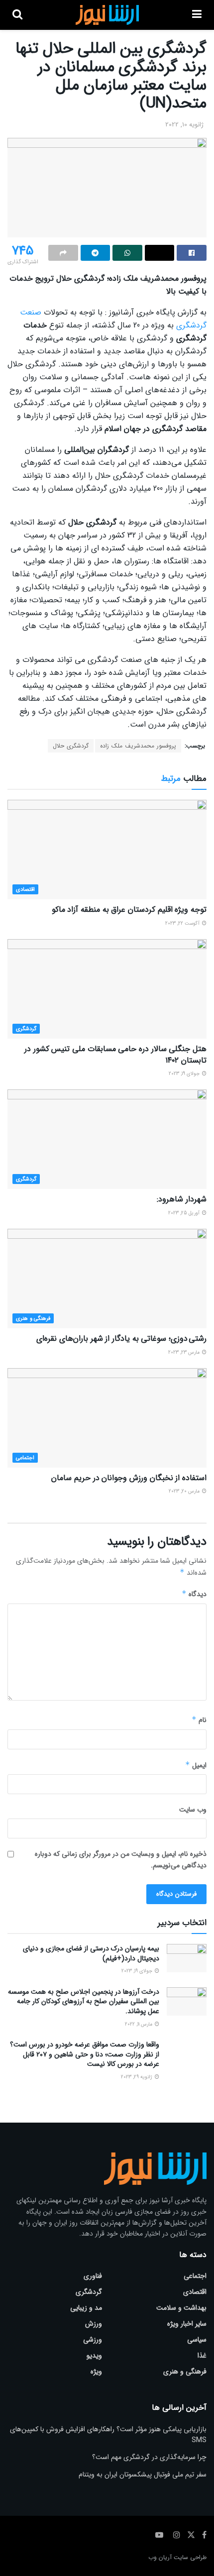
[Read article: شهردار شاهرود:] (107, 1139)
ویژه (96, 2371)
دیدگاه (194, 1594)
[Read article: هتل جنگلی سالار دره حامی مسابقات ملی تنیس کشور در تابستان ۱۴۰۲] (107, 989)
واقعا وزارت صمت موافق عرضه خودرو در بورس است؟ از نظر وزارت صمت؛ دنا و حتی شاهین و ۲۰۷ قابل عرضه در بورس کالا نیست (85, 2054)
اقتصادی (25, 890)
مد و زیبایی (86, 2308)
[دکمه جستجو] (17, 15)
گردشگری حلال (71, 746)
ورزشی (93, 2340)
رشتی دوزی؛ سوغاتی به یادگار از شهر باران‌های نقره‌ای (121, 1339)
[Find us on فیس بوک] (204, 2535)
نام (199, 1720)
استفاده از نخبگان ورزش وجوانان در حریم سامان (129, 1478)
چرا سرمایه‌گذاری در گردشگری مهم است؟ (149, 2457)
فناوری (93, 2276)
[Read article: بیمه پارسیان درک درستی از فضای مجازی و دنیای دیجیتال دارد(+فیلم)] (187, 1958)
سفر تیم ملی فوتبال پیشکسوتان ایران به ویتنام (143, 2474)
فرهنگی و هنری (33, 1319)
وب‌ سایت (193, 1810)
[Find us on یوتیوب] (159, 2535)
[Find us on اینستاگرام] (177, 2535)
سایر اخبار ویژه (187, 2324)
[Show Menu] (197, 15)
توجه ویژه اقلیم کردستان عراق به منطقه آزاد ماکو (129, 910)
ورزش (94, 2324)
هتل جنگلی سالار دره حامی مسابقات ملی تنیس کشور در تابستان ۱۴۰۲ (115, 1054)
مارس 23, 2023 (185, 1352)
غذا (202, 2356)
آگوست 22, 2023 (183, 923)
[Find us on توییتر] (191, 2535)
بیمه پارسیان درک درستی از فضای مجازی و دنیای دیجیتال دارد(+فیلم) (91, 1953)
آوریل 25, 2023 (185, 1213)
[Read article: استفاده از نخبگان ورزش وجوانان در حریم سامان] (107, 1418)
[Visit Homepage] (107, 15)
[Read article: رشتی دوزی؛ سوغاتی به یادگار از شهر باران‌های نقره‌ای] (107, 1279)
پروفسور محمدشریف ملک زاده (138, 746)
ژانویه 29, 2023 (137, 2077)
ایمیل (196, 1765)
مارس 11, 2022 (139, 2024)
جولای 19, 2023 (185, 1074)
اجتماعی (25, 1458)
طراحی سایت (190, 2557)
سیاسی (197, 2340)
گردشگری (26, 1029)
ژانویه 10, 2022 (184, 125)
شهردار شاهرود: (182, 1199)
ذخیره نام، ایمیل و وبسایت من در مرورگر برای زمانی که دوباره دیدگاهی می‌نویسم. (121, 1859)
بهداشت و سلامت (181, 2308)
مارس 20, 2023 (185, 1491)
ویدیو (94, 2356)
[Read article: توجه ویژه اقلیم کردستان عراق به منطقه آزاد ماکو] (107, 850)
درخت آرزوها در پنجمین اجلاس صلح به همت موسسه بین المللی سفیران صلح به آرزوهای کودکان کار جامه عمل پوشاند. (84, 2001)
